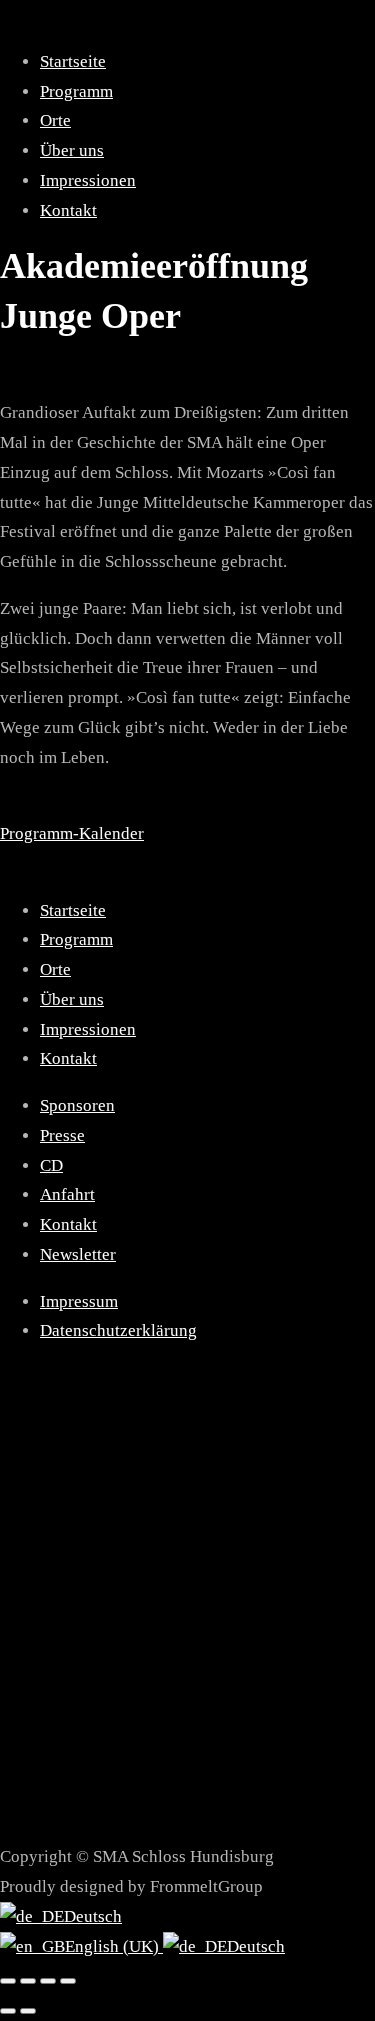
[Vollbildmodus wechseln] (28, 1981)
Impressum (79, 1301)
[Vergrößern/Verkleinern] (8, 1981)
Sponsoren (77, 1105)
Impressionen (88, 180)
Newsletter (78, 1254)
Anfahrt (67, 1194)
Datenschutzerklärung (118, 1330)
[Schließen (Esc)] (68, 1981)
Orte (55, 120)
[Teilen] (48, 1981)
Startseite (73, 61)
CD (51, 1165)
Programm (76, 91)
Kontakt (68, 210)
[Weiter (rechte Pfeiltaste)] (28, 2011)
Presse (62, 1135)
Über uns (72, 150)
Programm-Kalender (72, 833)
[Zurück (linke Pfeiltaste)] (8, 2011)
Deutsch (93, 1916)
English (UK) (114, 1946)
